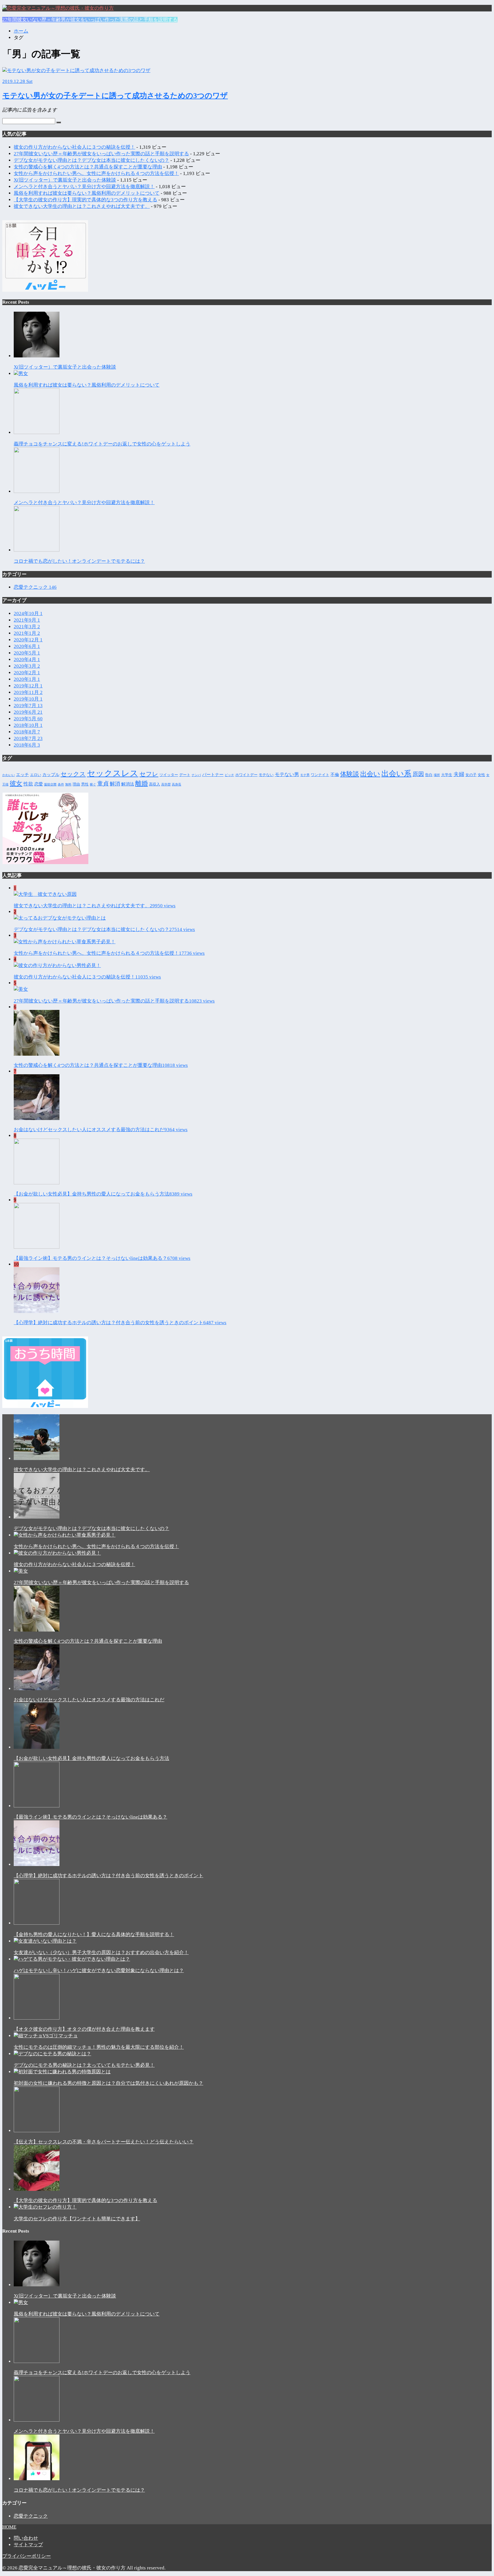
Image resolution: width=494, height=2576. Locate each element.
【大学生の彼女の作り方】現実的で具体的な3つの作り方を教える (85, 200)
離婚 (142, 783)
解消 (115, 784)
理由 (76, 784)
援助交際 (50, 784)
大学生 (447, 775)
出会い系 (396, 774)
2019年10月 (28, 699)
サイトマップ (28, 2545)
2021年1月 (27, 633)
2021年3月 (27, 627)
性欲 (28, 784)
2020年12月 (28, 640)
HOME (9, 2527)
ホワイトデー (246, 775)
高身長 (177, 784)
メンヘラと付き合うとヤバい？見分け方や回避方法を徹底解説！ (84, 187)
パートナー (213, 774)
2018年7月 (28, 738)
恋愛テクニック (35, 587)
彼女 (16, 783)
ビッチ (229, 775)
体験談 (350, 774)
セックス (73, 774)
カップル (51, 774)
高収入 (155, 784)
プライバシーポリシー (27, 2556)
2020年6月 (27, 646)
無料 (68, 784)
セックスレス (113, 773)
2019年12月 (28, 686)
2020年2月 (27, 673)
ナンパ (196, 775)
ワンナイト (320, 775)
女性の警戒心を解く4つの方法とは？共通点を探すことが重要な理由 (88, 167)
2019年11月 (28, 692)
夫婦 (459, 774)
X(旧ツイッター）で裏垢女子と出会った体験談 (65, 180)
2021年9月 (27, 620)
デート (185, 775)
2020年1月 (27, 679)
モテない (266, 775)
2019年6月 (28, 712)
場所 (437, 775)
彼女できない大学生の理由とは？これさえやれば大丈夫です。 (82, 206)
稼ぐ (93, 784)
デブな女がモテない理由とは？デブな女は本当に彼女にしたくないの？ (91, 160)
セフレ (149, 774)
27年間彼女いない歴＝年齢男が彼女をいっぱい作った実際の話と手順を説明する (90, 20)
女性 (481, 775)
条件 (61, 784)
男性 (85, 784)
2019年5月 (28, 719)
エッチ (22, 774)
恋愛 (39, 784)
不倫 (335, 774)
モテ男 (305, 775)
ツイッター (169, 775)
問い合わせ (26, 2538)
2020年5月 (27, 653)
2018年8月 (27, 732)
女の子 (471, 775)
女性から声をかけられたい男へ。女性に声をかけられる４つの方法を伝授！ (96, 173)
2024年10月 (28, 613)
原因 (418, 774)
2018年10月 (28, 725)
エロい (36, 775)
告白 (429, 775)
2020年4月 (27, 660)
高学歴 (166, 784)
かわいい (9, 775)
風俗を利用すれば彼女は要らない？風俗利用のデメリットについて (87, 193)
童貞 (103, 783)
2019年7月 (28, 706)
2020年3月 (27, 666)
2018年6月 (27, 745)
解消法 (128, 784)
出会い (370, 774)
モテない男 (287, 774)
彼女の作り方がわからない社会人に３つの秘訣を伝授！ (74, 147)
